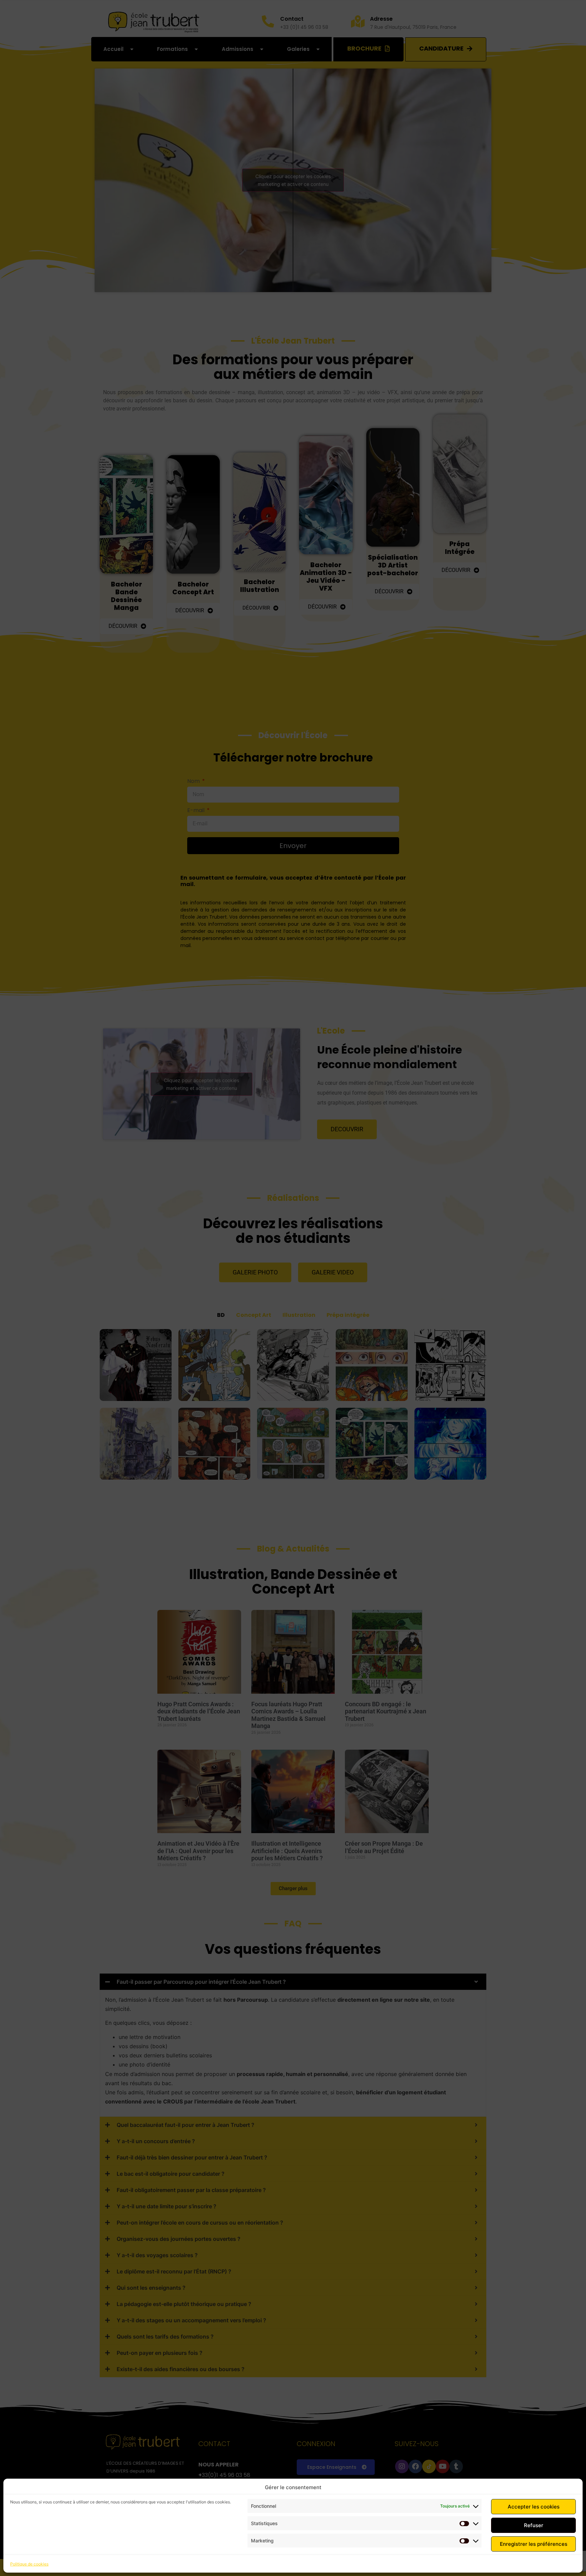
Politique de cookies (29, 2564)
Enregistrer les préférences (534, 2544)
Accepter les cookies (534, 2507)
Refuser (534, 2525)
